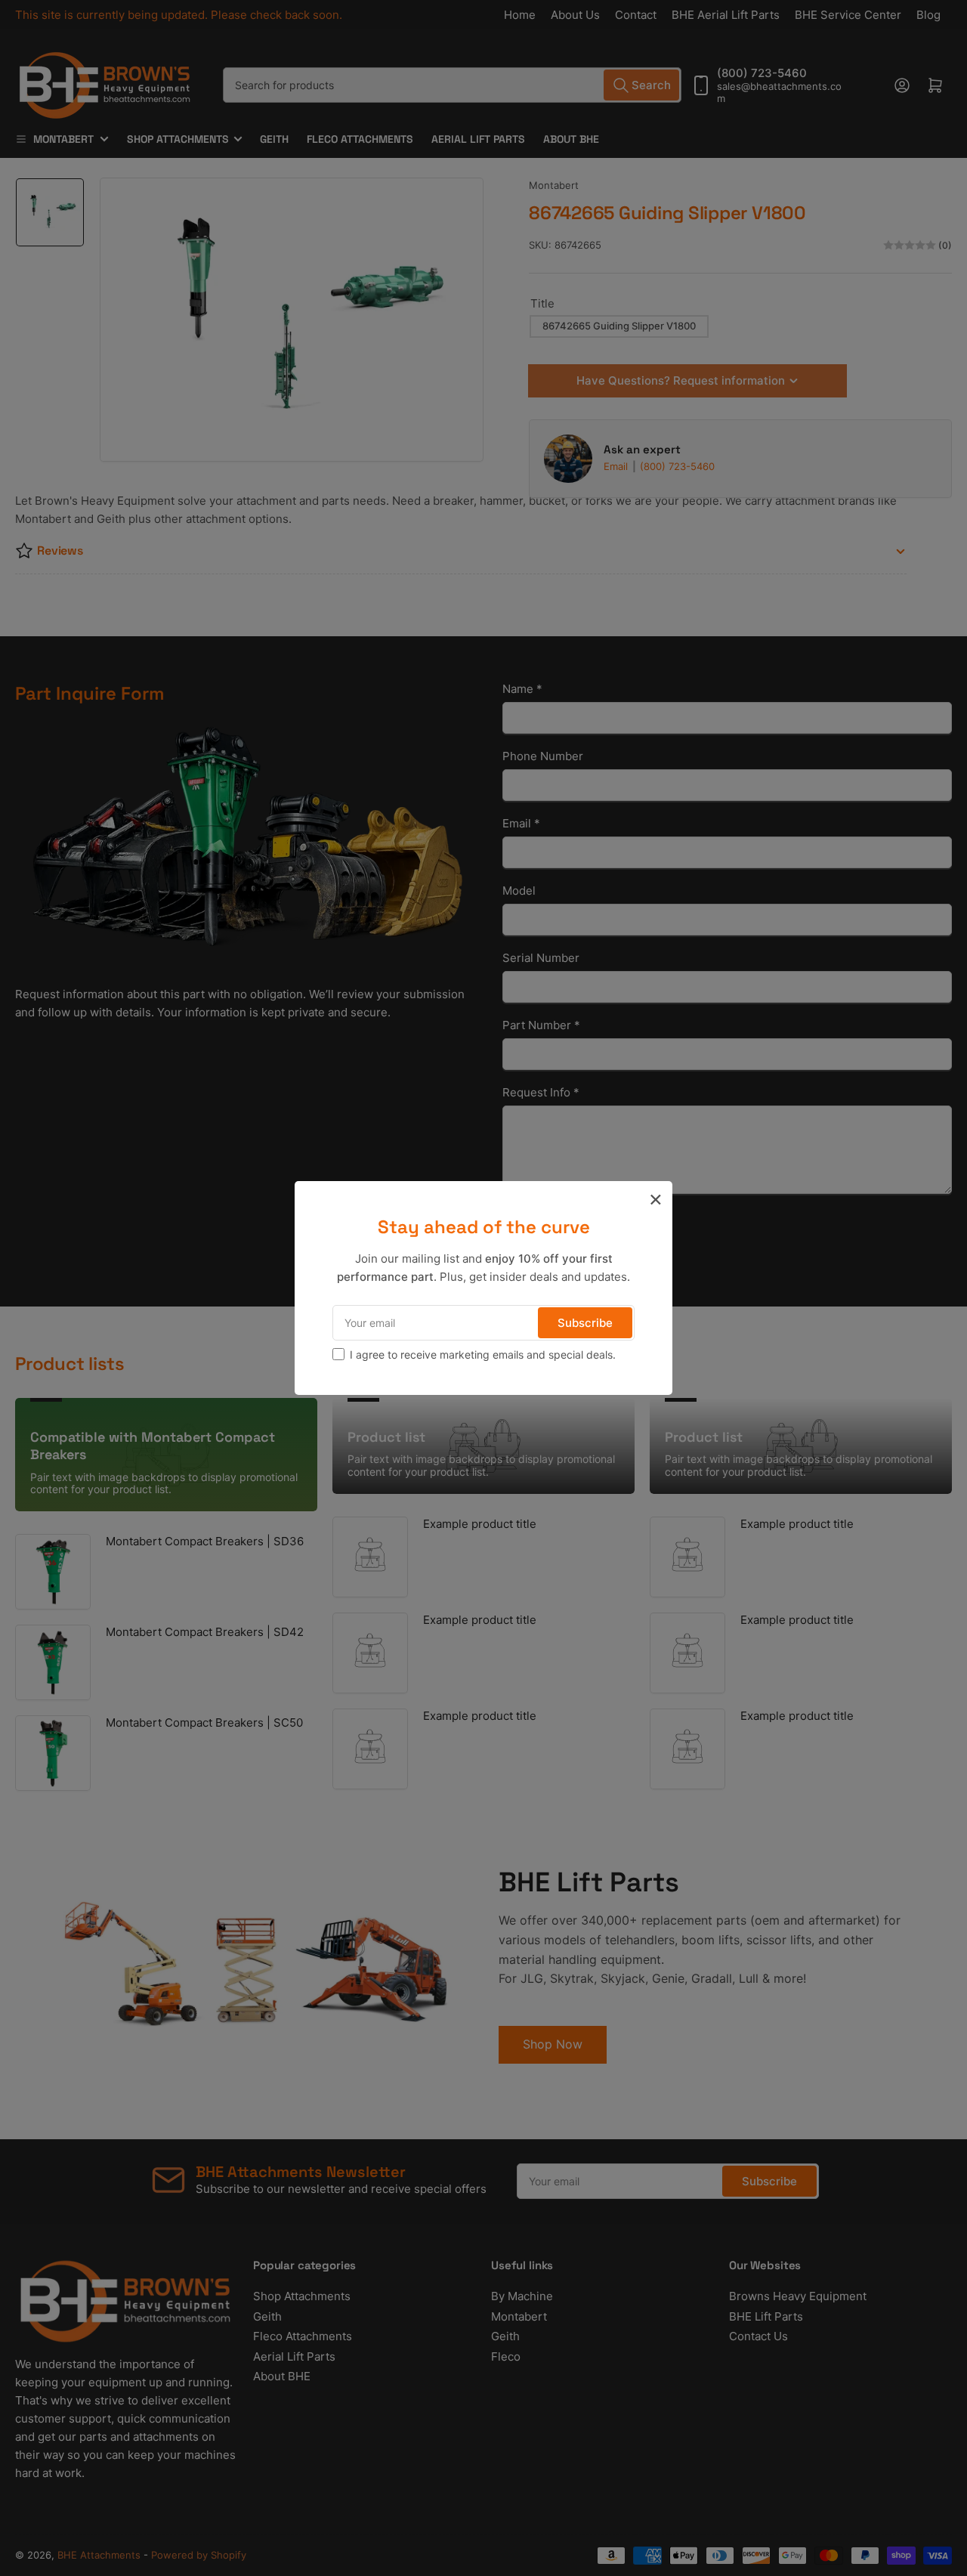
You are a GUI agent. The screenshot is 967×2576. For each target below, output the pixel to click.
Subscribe (585, 1323)
